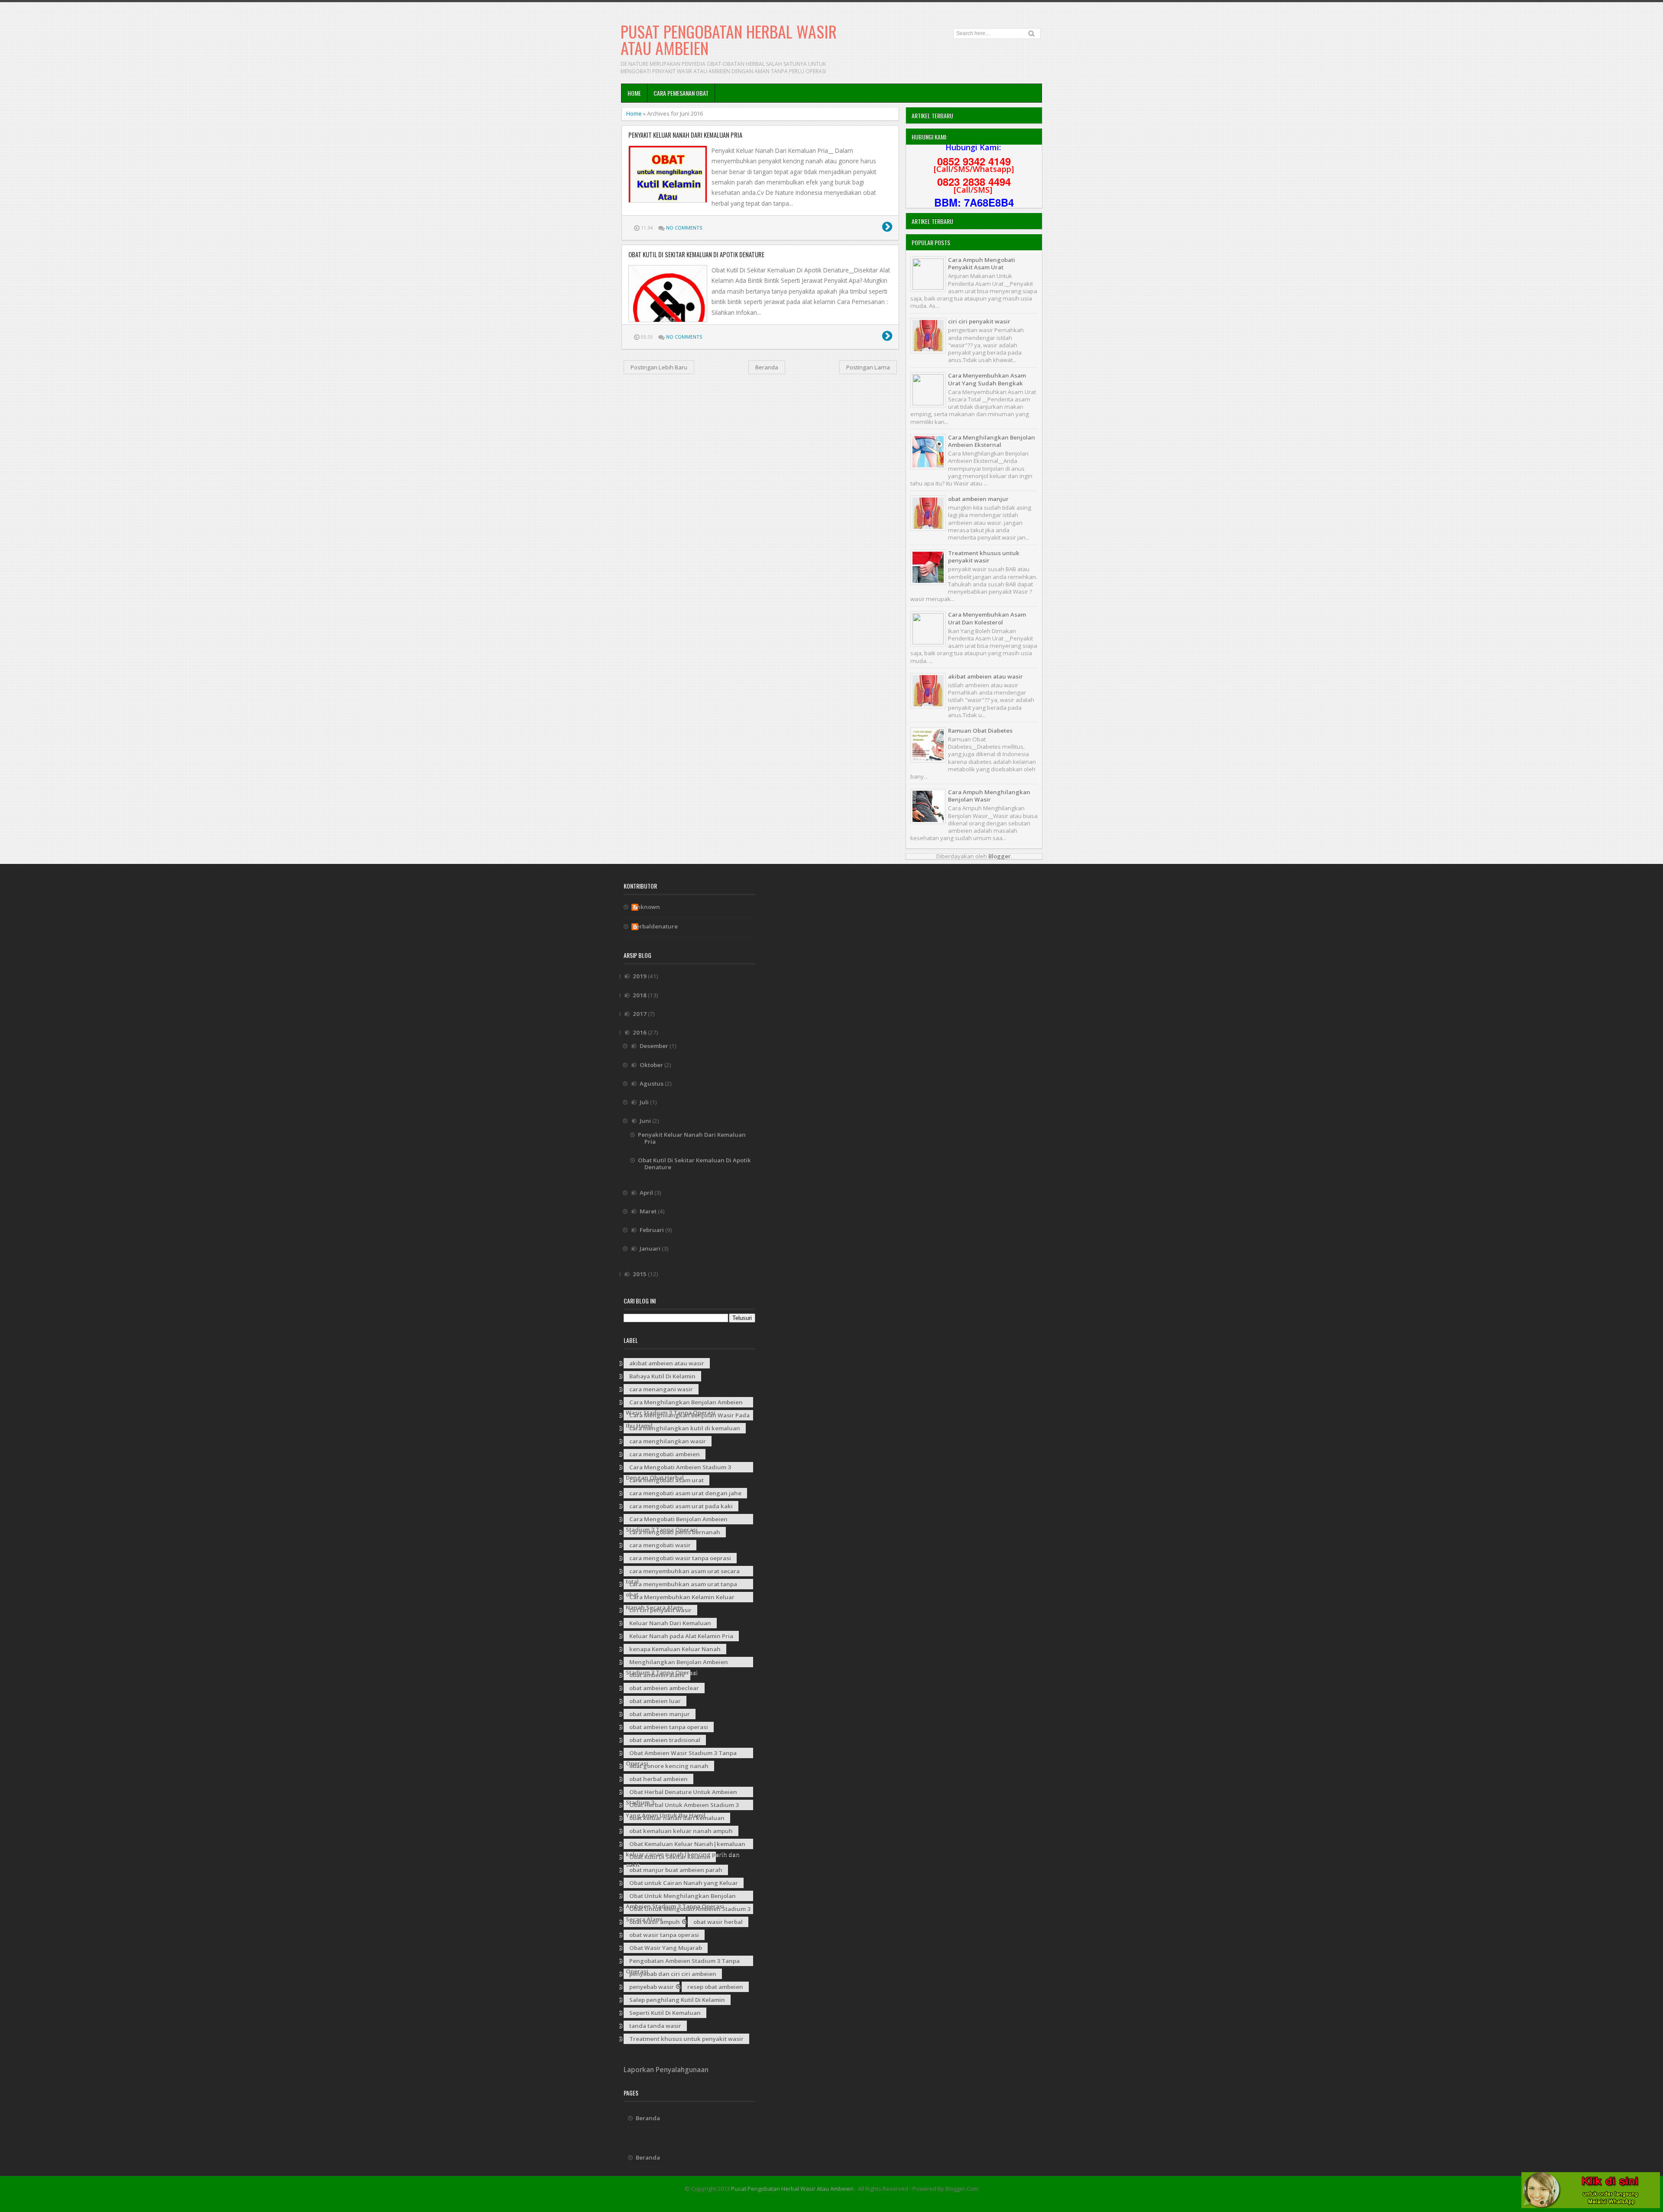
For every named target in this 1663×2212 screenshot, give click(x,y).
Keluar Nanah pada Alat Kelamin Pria (681, 1636)
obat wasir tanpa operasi (664, 1935)
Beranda (767, 367)
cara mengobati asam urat (666, 1480)
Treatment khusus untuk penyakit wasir (984, 557)
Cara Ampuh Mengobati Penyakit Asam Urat (982, 264)
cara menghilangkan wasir (668, 1441)
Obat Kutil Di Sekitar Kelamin (670, 1857)
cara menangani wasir (661, 1389)
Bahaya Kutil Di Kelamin (662, 1376)
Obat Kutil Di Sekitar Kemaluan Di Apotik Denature (696, 255)
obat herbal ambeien (658, 1779)
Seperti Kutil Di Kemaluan (665, 2013)
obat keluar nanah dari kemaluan (677, 1818)
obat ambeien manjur (978, 499)
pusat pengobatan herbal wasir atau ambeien (729, 39)
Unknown (646, 907)
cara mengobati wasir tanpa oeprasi (680, 1558)
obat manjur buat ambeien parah (676, 1870)
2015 (640, 1274)
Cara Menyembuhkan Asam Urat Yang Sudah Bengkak (987, 379)
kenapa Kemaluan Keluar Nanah (675, 1649)
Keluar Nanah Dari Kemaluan (670, 1623)
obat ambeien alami (657, 1675)
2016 (640, 1032)
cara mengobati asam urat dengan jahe (685, 1493)
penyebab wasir (652, 1987)
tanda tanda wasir (655, 2026)
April (647, 1193)
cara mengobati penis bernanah (675, 1532)
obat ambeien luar (655, 1701)
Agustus (652, 1083)
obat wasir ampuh (655, 1922)
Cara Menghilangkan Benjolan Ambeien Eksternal (992, 441)
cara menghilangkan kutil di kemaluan (685, 1428)
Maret (649, 1211)
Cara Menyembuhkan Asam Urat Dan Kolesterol (987, 618)
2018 (640, 995)
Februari (652, 1230)
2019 (640, 976)
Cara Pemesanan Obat (681, 93)
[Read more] (887, 228)
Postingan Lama (868, 367)
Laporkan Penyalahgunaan (666, 2070)
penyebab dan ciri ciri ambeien (673, 1974)
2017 (640, 1014)
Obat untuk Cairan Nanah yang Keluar (684, 1883)
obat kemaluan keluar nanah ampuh (681, 1831)
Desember (655, 1046)
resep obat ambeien (715, 1987)
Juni (646, 1121)
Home (634, 93)
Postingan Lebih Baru (659, 367)
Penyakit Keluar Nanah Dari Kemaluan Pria (685, 135)
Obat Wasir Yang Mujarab (666, 1948)
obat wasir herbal (718, 1922)
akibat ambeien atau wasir (985, 676)
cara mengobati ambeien (665, 1454)
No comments (684, 228)
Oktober (652, 1065)
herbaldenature (655, 927)
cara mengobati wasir (660, 1545)
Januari (651, 1248)
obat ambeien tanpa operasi (669, 1727)
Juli (645, 1102)
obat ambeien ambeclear (664, 1688)
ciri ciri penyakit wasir (979, 321)
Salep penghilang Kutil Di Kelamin (677, 2000)
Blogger (1000, 856)
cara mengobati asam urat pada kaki (681, 1506)
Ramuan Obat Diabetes (980, 731)
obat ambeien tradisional (665, 1740)
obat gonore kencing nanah (669, 1766)
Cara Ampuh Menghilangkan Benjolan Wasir (989, 796)
